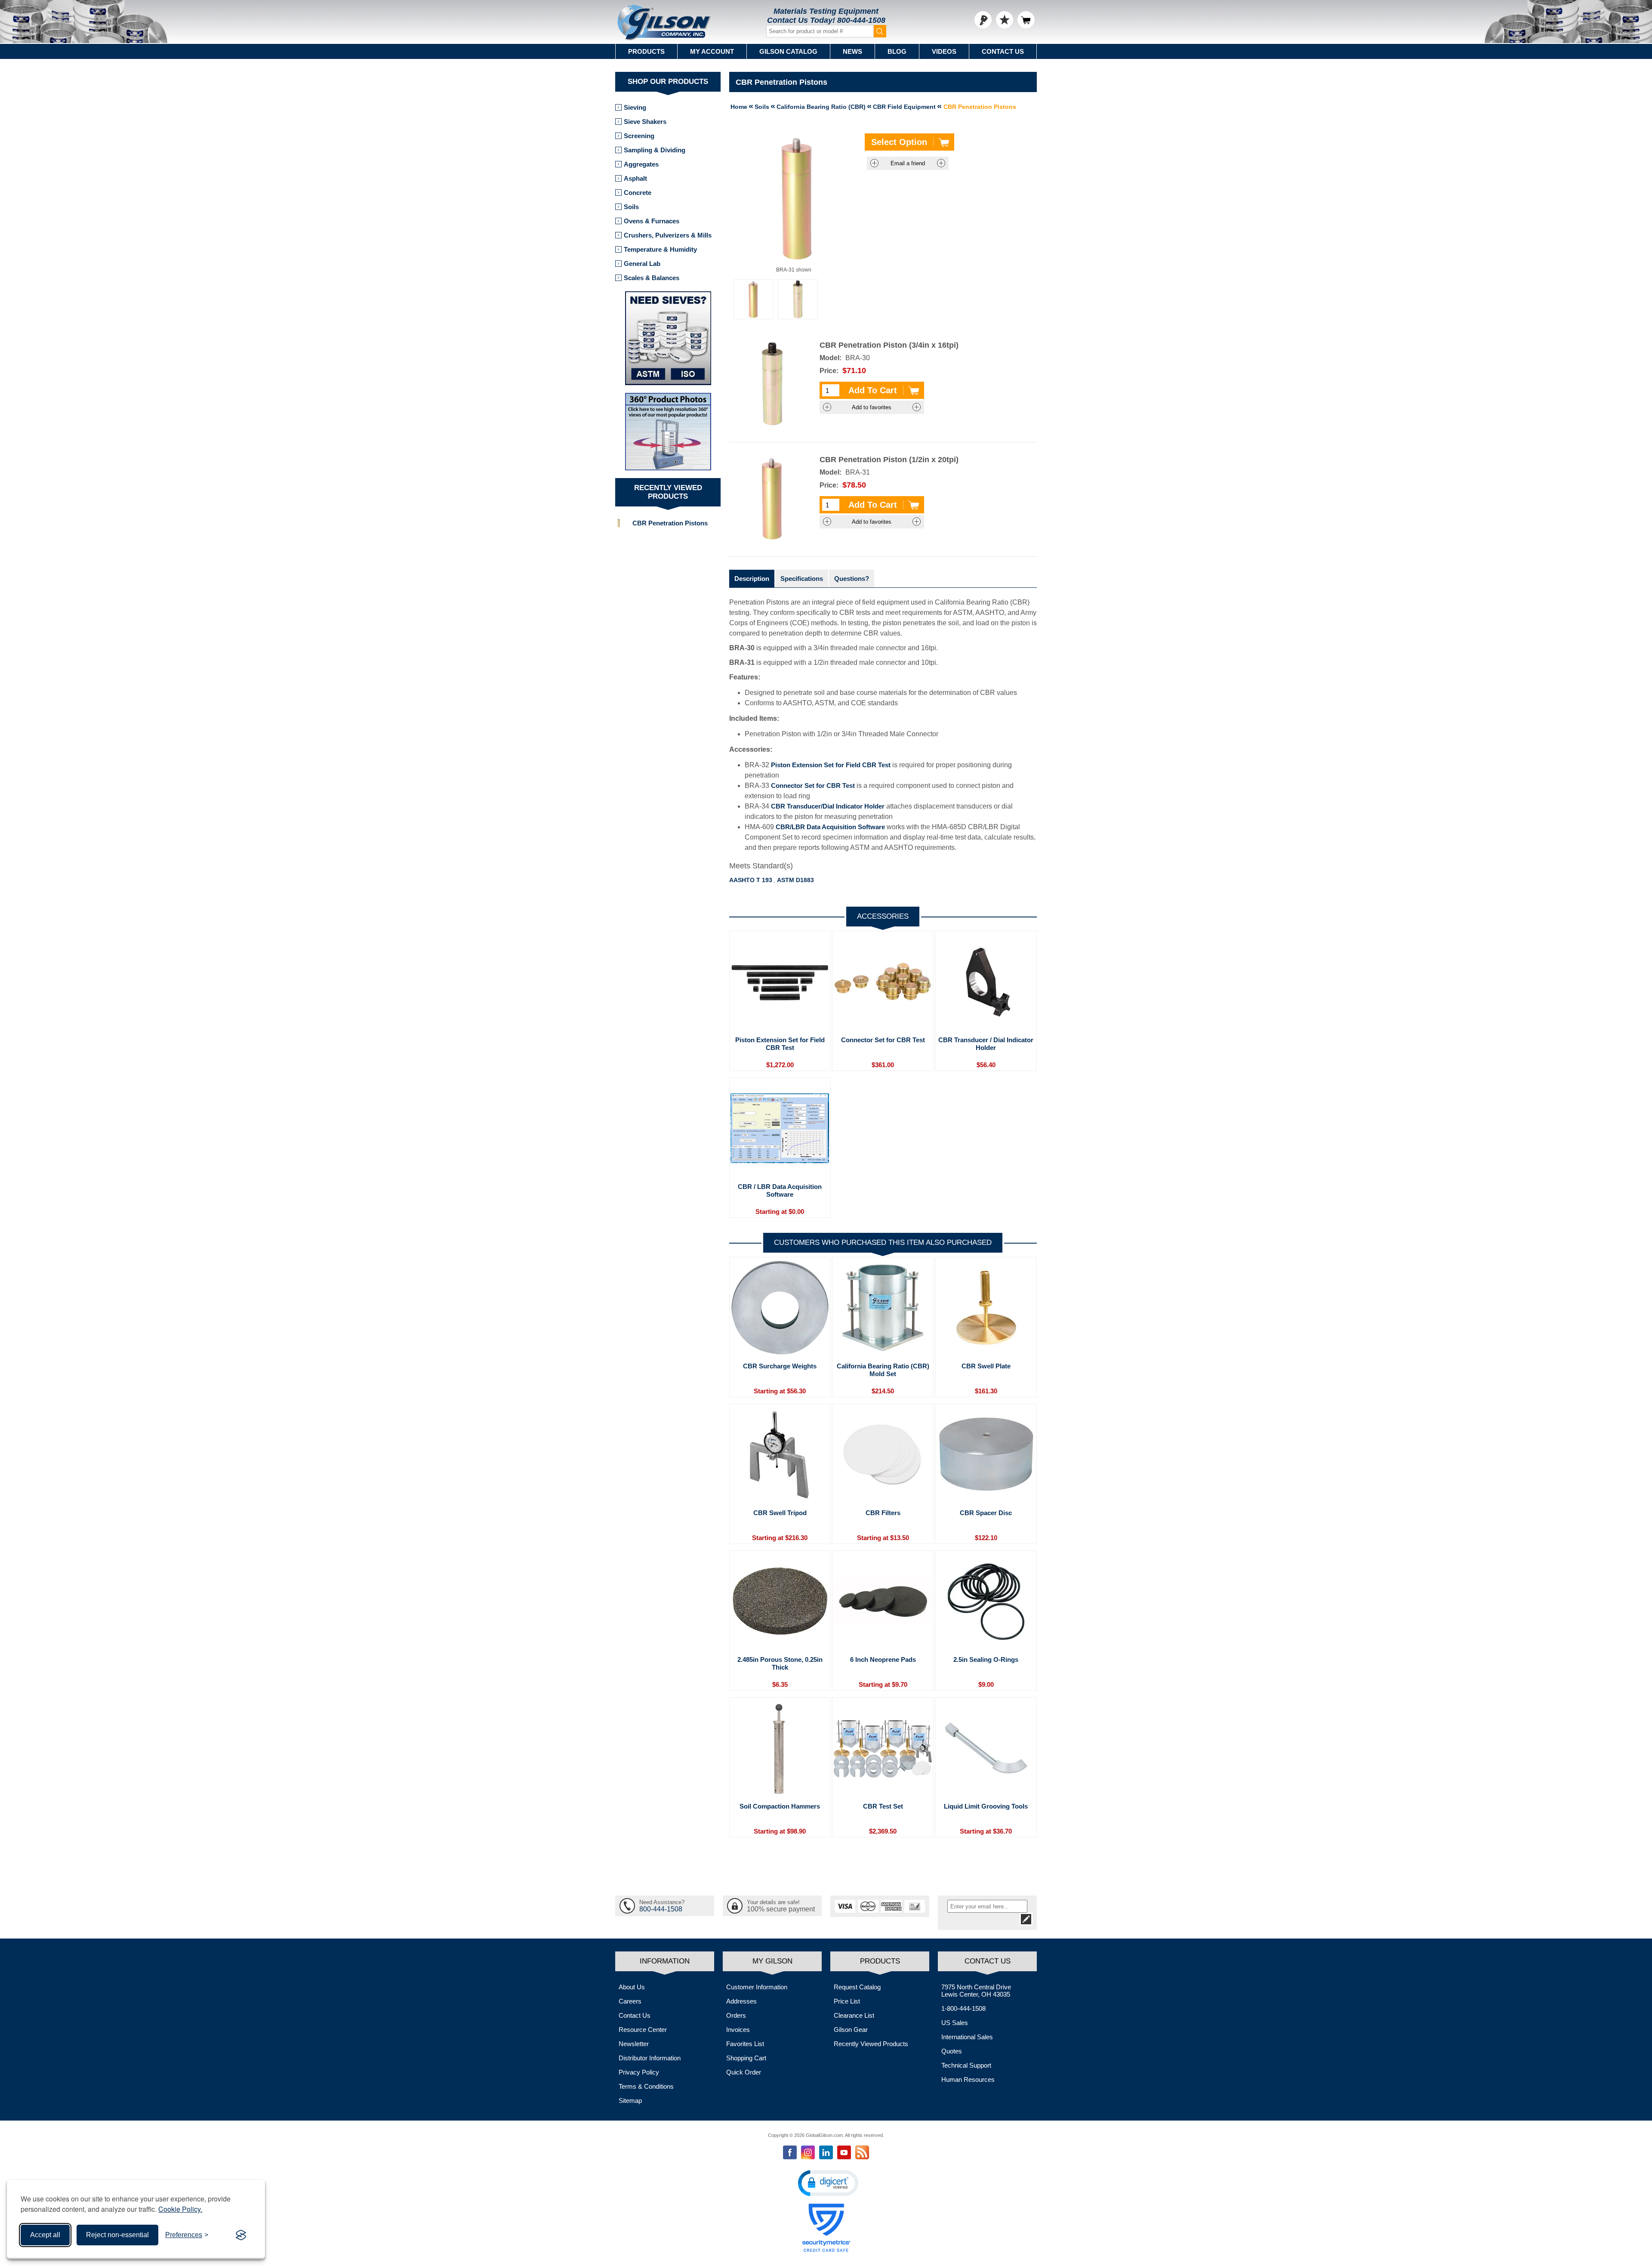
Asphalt (635, 178)
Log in (983, 20)
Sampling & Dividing (655, 150)
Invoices (738, 2030)
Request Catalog (857, 1987)
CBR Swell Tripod (780, 1513)
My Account (712, 51)
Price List (847, 2001)
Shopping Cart (746, 2058)
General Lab (642, 264)
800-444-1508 (861, 20)
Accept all (45, 2235)
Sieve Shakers (645, 122)
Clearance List (854, 2015)
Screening (639, 136)
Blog (897, 51)
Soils (631, 207)
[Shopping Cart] (1026, 20)
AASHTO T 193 (751, 880)
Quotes (952, 2051)
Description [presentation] (752, 579)
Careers (630, 2001)
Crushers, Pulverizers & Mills (668, 235)
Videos (944, 51)
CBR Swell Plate (986, 1366)
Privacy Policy (639, 2072)
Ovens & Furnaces (652, 221)
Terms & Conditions (646, 2086)
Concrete (638, 193)
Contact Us (1003, 51)
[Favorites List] (1005, 20)
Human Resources (968, 2079)
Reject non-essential (117, 2235)
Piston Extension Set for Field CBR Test (831, 765)
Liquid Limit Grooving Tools (986, 1806)
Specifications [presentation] (802, 579)
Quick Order (744, 2072)
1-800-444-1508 (963, 2008)
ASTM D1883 (795, 880)
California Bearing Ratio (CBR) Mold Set (883, 1370)
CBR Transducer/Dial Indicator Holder (828, 806)
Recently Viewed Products (871, 2044)
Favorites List (745, 2044)
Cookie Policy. (180, 2209)
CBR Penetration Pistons (670, 523)
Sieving (635, 107)
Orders (736, 2015)
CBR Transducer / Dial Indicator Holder (986, 1044)
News (852, 51)
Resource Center (643, 2030)
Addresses (741, 2001)
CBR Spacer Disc (986, 1513)
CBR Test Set (883, 1806)
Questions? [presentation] (852, 579)
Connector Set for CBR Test (813, 786)
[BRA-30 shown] (798, 299)
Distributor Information (650, 2058)
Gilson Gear (851, 2030)
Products (646, 51)
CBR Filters (883, 1513)
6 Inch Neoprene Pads (883, 1659)
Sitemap (630, 2101)
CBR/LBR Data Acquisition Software (830, 827)
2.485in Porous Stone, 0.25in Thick (780, 1663)
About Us (632, 1987)
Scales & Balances (652, 278)
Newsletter (634, 2044)
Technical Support (966, 2065)
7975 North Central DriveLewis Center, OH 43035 (976, 1991)
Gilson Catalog (788, 51)
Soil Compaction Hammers (780, 1806)
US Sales (955, 2023)
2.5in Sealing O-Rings (986, 1659)
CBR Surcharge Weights (780, 1366)
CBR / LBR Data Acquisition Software (780, 1190)
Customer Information (757, 1987)
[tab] (752, 579)
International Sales (967, 2037)
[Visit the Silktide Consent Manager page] (241, 2235)
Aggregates (641, 164)
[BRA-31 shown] (754, 299)
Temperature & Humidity (660, 249)
